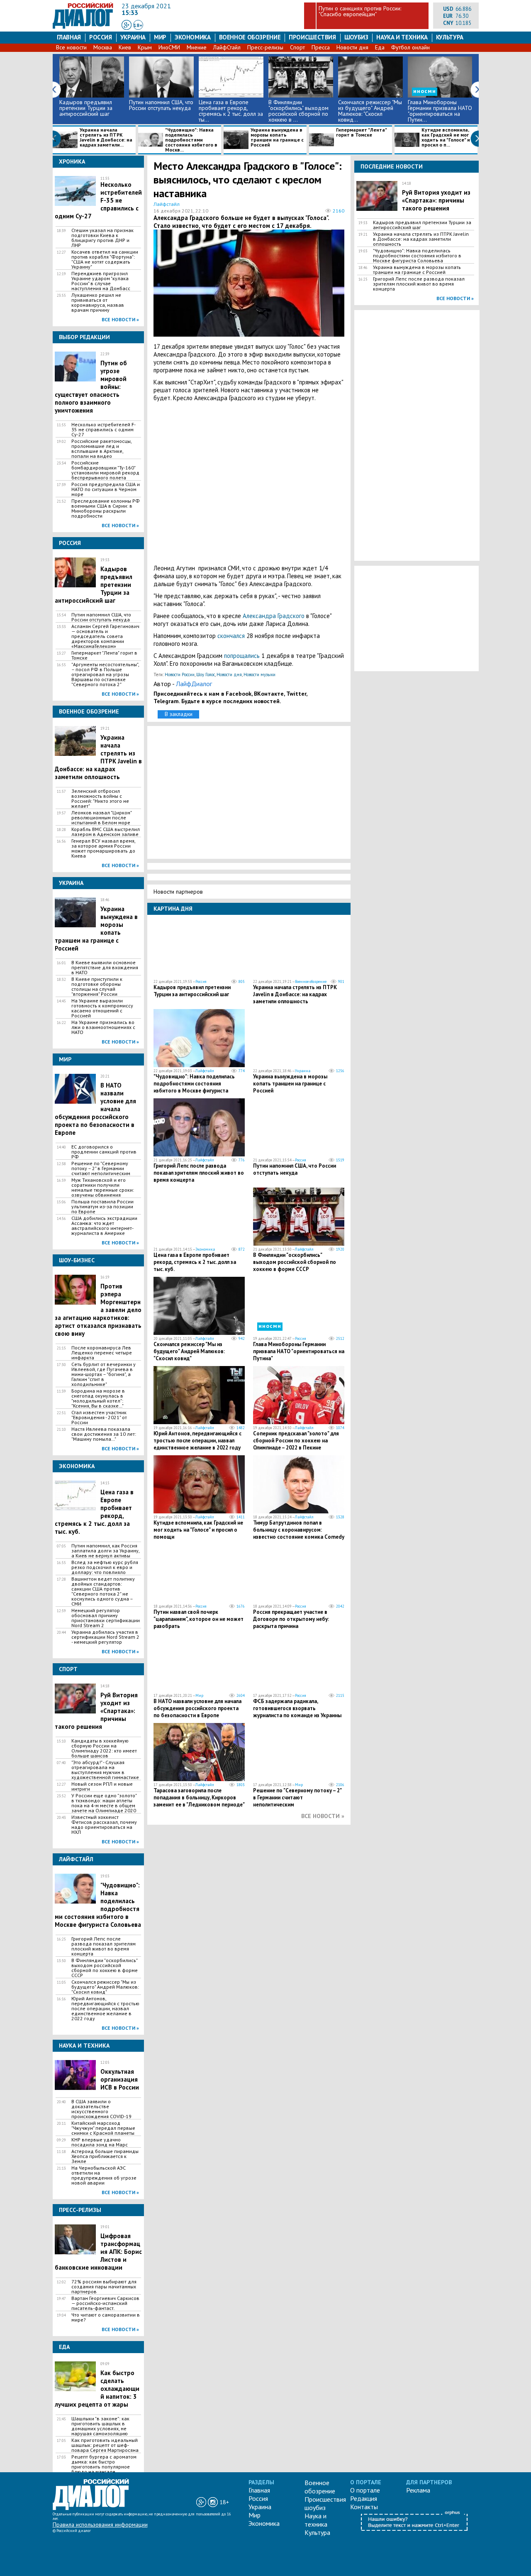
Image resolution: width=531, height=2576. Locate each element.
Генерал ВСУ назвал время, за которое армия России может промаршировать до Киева (103, 848)
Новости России (180, 675)
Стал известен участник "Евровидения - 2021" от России (99, 1418)
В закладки (179, 714)
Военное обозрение (250, 37)
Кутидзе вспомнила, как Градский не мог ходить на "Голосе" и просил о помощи (198, 1530)
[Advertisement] (249, 483)
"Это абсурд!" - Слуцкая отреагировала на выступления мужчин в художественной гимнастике (105, 1770)
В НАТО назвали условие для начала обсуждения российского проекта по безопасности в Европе (197, 1708)
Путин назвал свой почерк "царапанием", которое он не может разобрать (199, 1619)
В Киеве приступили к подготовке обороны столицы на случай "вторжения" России (97, 987)
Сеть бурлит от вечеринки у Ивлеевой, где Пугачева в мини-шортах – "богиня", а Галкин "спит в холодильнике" (104, 1374)
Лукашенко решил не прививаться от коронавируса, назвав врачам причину (98, 303)
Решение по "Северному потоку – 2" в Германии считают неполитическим (101, 1168)
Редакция (364, 2498)
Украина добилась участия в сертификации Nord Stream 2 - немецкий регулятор (105, 1637)
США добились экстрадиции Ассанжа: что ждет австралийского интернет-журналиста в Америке (104, 1226)
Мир (160, 37)
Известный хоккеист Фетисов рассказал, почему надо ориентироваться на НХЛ (104, 1825)
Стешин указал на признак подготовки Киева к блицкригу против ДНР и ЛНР (102, 238)
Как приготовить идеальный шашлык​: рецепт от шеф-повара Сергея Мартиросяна (105, 2445)
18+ (138, 25)
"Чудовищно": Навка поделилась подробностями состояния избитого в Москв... (191, 140)
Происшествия (312, 37)
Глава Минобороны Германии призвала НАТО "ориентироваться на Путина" (299, 1351)
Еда (380, 47)
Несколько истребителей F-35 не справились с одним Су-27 (104, 430)
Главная (69, 37)
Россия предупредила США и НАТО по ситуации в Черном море (106, 489)
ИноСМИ (169, 47)
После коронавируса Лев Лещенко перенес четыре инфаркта (102, 1353)
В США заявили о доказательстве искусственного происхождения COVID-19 (101, 2109)
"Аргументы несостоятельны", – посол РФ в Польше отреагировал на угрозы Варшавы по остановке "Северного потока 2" (105, 675)
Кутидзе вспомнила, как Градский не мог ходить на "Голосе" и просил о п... (446, 138)
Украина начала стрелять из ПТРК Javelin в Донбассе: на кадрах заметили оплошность (295, 994)
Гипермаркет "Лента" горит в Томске (361, 133)
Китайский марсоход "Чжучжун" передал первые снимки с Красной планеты (103, 2128)
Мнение (197, 47)
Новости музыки (259, 675)
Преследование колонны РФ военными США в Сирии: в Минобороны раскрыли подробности (106, 508)
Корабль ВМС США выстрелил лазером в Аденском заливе (106, 832)
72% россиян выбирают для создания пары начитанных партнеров (104, 2287)
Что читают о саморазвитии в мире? (106, 2317)
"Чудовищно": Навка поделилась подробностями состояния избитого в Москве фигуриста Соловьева (194, 1087)
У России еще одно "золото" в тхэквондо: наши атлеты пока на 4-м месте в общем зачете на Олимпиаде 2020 (104, 1803)
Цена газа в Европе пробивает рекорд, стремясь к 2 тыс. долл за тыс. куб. (195, 1262)
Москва (103, 47)
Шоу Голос (206, 675)
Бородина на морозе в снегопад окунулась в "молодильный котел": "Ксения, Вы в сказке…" (98, 1398)
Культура (450, 37)
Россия (101, 37)
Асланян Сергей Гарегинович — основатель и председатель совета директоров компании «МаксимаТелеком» (105, 636)
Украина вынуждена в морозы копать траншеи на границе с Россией (277, 138)
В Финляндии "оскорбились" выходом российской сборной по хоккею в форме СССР (105, 1968)
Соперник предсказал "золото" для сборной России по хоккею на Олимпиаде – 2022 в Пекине (296, 1441)
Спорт (297, 47)
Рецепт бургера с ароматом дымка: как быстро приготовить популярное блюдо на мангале (104, 2464)
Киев (125, 47)
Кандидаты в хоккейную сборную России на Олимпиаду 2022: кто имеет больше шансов (104, 1748)
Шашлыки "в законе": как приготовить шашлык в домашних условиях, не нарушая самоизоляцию (100, 2426)
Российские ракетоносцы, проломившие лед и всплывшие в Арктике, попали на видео (101, 449)
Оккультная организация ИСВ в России (120, 2079)
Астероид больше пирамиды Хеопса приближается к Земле (105, 2156)
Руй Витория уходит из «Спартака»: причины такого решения (436, 200)
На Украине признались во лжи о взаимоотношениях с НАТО (103, 1027)
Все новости (71, 47)
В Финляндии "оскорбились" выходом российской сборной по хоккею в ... (298, 111)
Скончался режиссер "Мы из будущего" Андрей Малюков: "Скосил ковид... (370, 111)
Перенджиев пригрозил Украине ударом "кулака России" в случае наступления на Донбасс (101, 281)
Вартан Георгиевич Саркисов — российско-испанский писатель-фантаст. (105, 2303)
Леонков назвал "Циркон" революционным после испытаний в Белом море (101, 818)
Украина (133, 37)
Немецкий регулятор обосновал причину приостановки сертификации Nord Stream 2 (106, 1618)
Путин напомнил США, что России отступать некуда (161, 105)
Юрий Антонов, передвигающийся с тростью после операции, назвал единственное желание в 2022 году (105, 2009)
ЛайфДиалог (194, 684)
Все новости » (120, 319)
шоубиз (356, 37)
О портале (365, 2490)
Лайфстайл (205, 1071)
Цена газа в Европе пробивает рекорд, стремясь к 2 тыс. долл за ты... (231, 111)
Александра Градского (274, 616)
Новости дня (352, 47)
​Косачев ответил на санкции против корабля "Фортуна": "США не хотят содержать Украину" (105, 259)
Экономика (193, 37)
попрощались (242, 656)
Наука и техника (402, 37)
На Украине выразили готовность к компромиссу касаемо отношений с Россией (102, 1008)
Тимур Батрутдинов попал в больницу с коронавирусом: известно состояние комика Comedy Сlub (299, 1533)
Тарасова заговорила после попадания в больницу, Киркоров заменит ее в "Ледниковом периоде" (199, 1798)
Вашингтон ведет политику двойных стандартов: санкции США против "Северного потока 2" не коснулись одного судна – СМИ (103, 1591)
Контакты (364, 2507)
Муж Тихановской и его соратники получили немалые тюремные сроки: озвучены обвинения (103, 1188)
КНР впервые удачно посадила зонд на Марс (100, 2142)
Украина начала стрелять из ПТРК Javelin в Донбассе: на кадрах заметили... (106, 138)
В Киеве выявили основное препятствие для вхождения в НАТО (105, 968)
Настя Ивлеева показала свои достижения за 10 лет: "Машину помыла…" (104, 1434)
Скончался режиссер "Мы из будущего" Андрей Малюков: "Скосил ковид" (105, 1987)
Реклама (418, 2490)
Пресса (321, 47)
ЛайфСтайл (227, 47)
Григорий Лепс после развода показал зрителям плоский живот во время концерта (104, 1946)
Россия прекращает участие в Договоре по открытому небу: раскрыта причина (291, 1619)
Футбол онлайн (410, 47)
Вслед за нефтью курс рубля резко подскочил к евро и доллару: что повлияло (105, 1567)
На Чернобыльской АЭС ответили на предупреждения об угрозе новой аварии (104, 2175)
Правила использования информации (100, 2525)
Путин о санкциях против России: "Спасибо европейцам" (360, 11)
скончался (231, 636)
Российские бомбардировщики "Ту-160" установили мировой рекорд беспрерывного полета (105, 470)
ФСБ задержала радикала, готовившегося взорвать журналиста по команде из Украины (297, 1708)
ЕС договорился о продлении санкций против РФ (104, 1152)
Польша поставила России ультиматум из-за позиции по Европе (102, 1207)
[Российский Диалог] (83, 27)
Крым (145, 47)
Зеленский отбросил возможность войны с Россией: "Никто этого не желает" (100, 799)
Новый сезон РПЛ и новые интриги (102, 1787)
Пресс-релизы (265, 47)
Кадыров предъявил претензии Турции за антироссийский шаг (86, 108)
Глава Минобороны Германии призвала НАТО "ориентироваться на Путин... (440, 111)
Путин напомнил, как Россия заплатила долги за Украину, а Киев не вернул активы (105, 1551)
